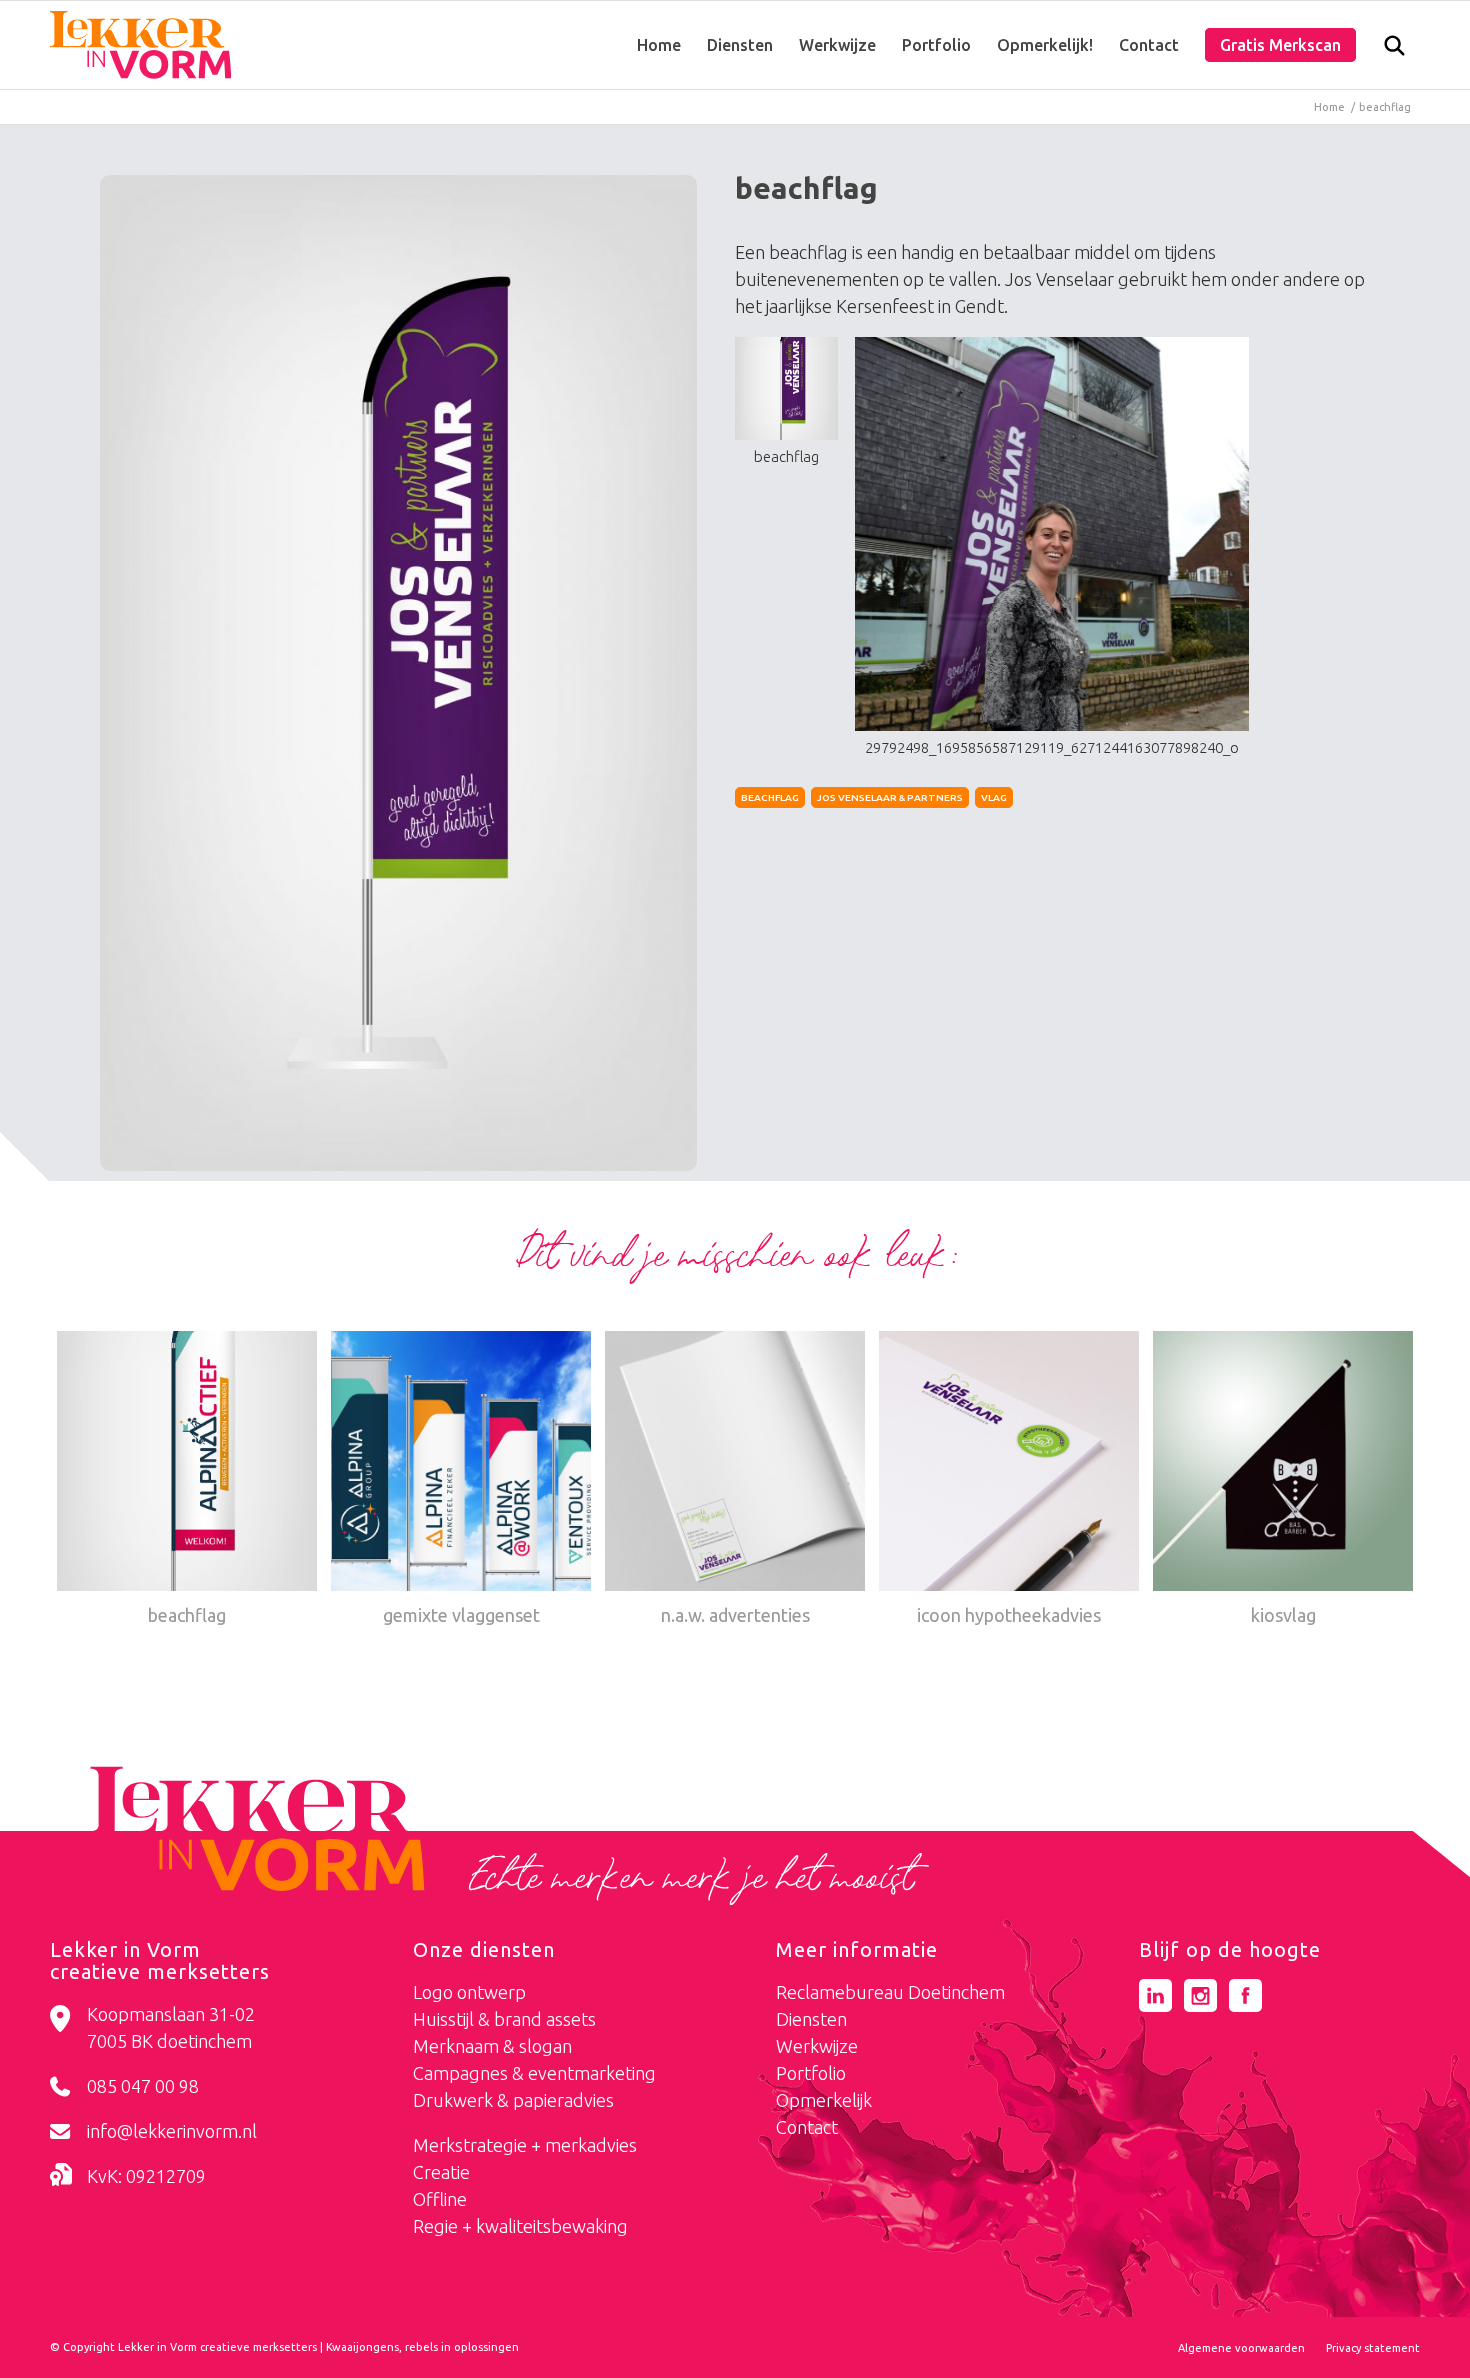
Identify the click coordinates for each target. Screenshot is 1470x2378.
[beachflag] (398, 673)
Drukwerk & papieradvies (513, 2100)
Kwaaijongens (362, 2347)
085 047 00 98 (143, 2086)
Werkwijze (817, 2046)
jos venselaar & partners (890, 797)
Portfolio (811, 2073)
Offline (440, 2199)
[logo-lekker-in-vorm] (140, 45)
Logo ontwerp (469, 1992)
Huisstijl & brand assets (504, 2019)
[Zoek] (1394, 50)
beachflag (770, 797)
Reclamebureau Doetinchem (890, 1992)
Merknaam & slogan (492, 2046)
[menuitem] (659, 45)
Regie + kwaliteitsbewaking (520, 2226)
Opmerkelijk (824, 2100)
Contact (807, 2127)
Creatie (441, 2172)
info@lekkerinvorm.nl (172, 2131)
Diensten (811, 2019)
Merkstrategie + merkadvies (525, 2145)
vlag (994, 797)
